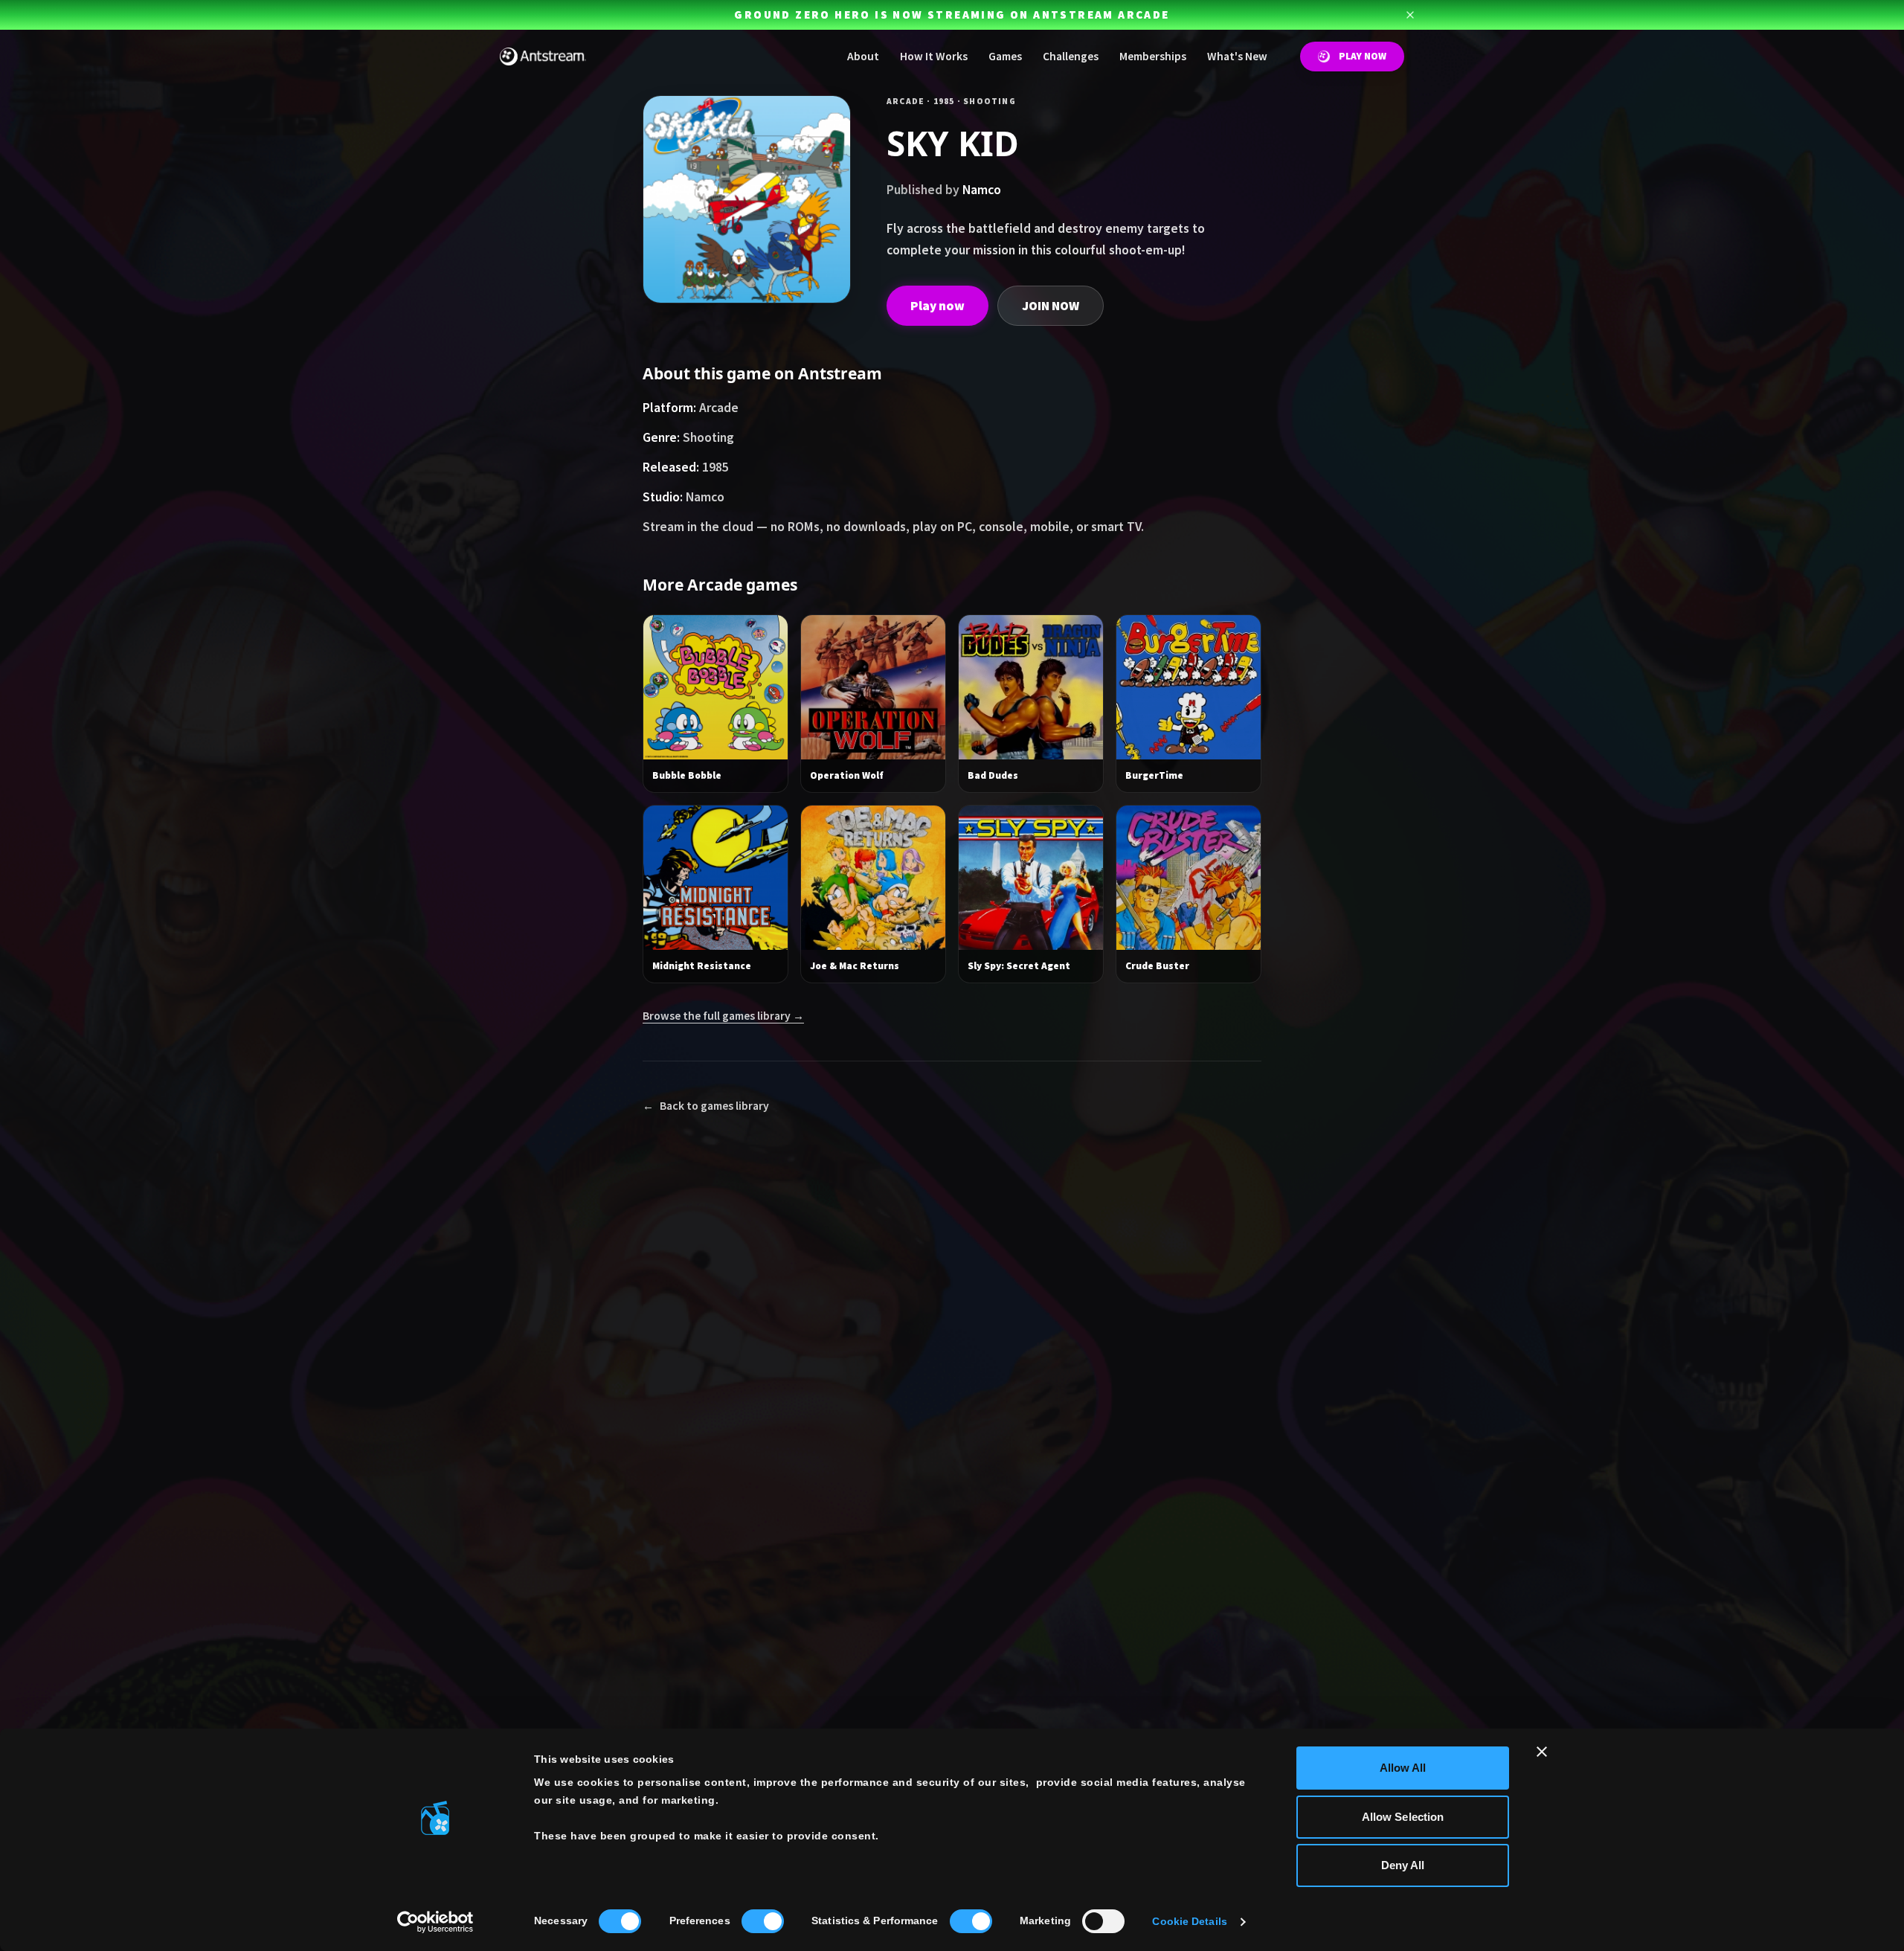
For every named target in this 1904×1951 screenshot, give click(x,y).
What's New (1237, 56)
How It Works (934, 56)
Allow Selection (1403, 1817)
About (863, 56)
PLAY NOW (1363, 56)
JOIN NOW (1051, 306)
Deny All (1403, 1865)
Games (1005, 56)
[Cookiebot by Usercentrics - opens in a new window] (435, 1922)
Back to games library (706, 1106)
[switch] (763, 1921)
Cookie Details (1189, 1922)
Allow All (1403, 1768)
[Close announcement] (1410, 15)
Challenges (1071, 56)
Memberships (1153, 56)
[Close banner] (1542, 1752)
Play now (937, 306)
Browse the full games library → (723, 1016)
